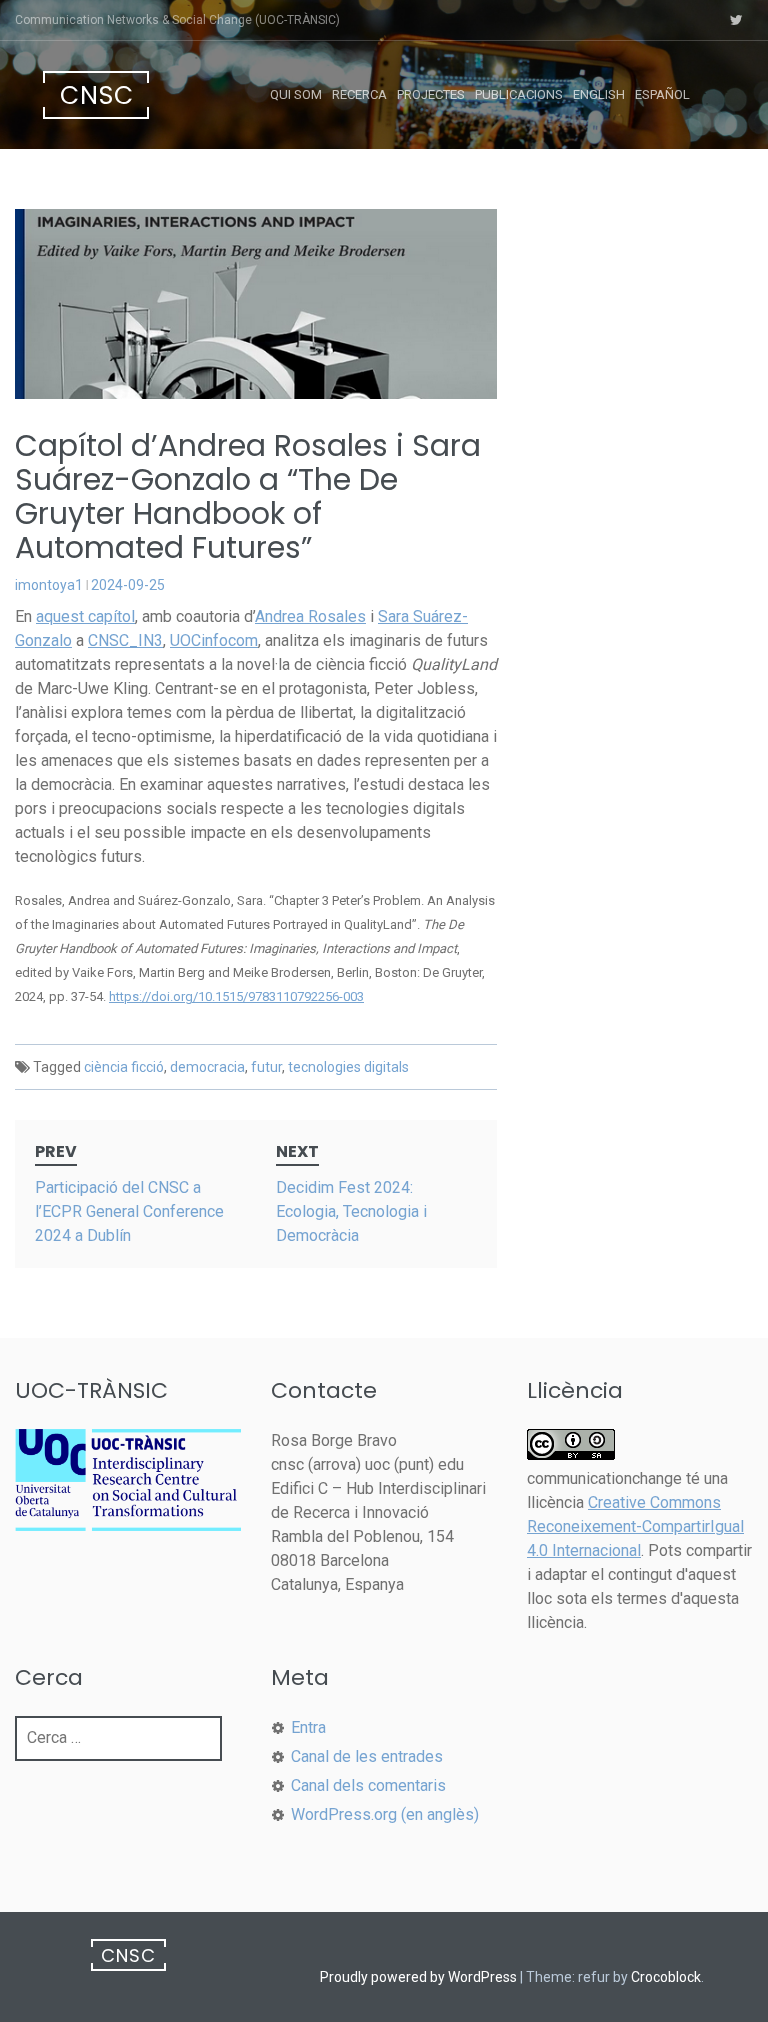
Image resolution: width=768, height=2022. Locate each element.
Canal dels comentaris (368, 1785)
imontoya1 (49, 585)
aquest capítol (85, 616)
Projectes (431, 94)
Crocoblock (666, 1977)
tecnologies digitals (348, 1067)
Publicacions (519, 94)
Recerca (359, 94)
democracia (207, 1067)
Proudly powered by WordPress (418, 1977)
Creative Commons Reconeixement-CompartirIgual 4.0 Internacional (635, 1526)
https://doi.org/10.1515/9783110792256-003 (236, 996)
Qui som (296, 94)
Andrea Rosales (310, 616)
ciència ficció (124, 1067)
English (599, 94)
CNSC (97, 95)
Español (662, 94)
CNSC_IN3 (125, 640)
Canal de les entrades (367, 1756)
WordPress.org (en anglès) (385, 1814)
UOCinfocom (214, 640)
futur (266, 1067)
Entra (308, 1727)
